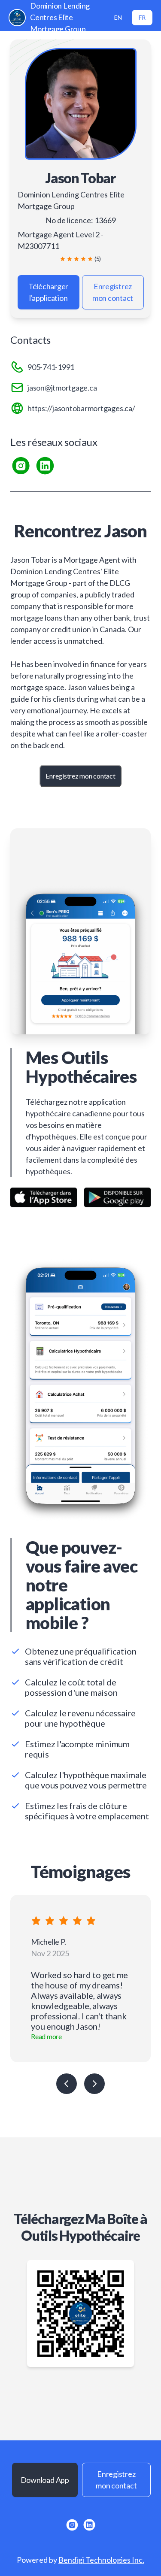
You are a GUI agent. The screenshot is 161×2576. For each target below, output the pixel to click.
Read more (46, 2036)
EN (118, 17)
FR (142, 17)
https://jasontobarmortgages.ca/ (81, 408)
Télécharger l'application (48, 292)
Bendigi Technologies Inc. (101, 2560)
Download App (45, 2480)
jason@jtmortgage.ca (62, 388)
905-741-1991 (51, 367)
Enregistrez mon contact (113, 292)
